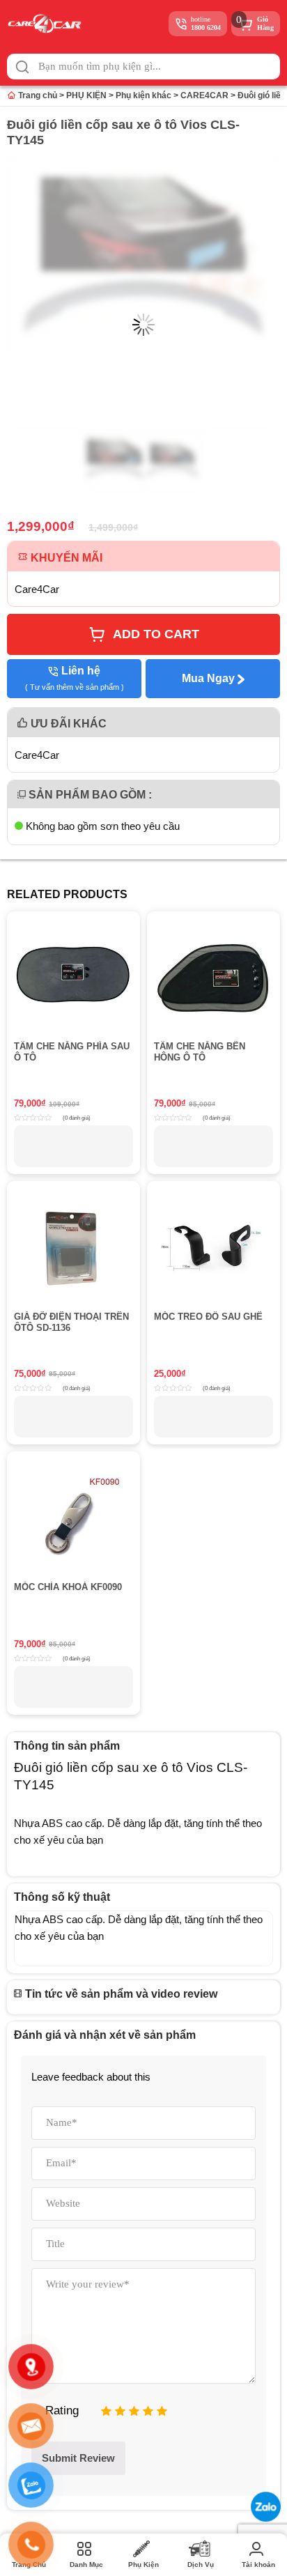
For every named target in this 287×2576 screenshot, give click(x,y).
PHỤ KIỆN (86, 95)
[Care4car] (48, 24)
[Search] (22, 67)
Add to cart (156, 634)
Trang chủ (37, 95)
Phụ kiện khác (143, 95)
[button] (22, 67)
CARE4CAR (204, 95)
